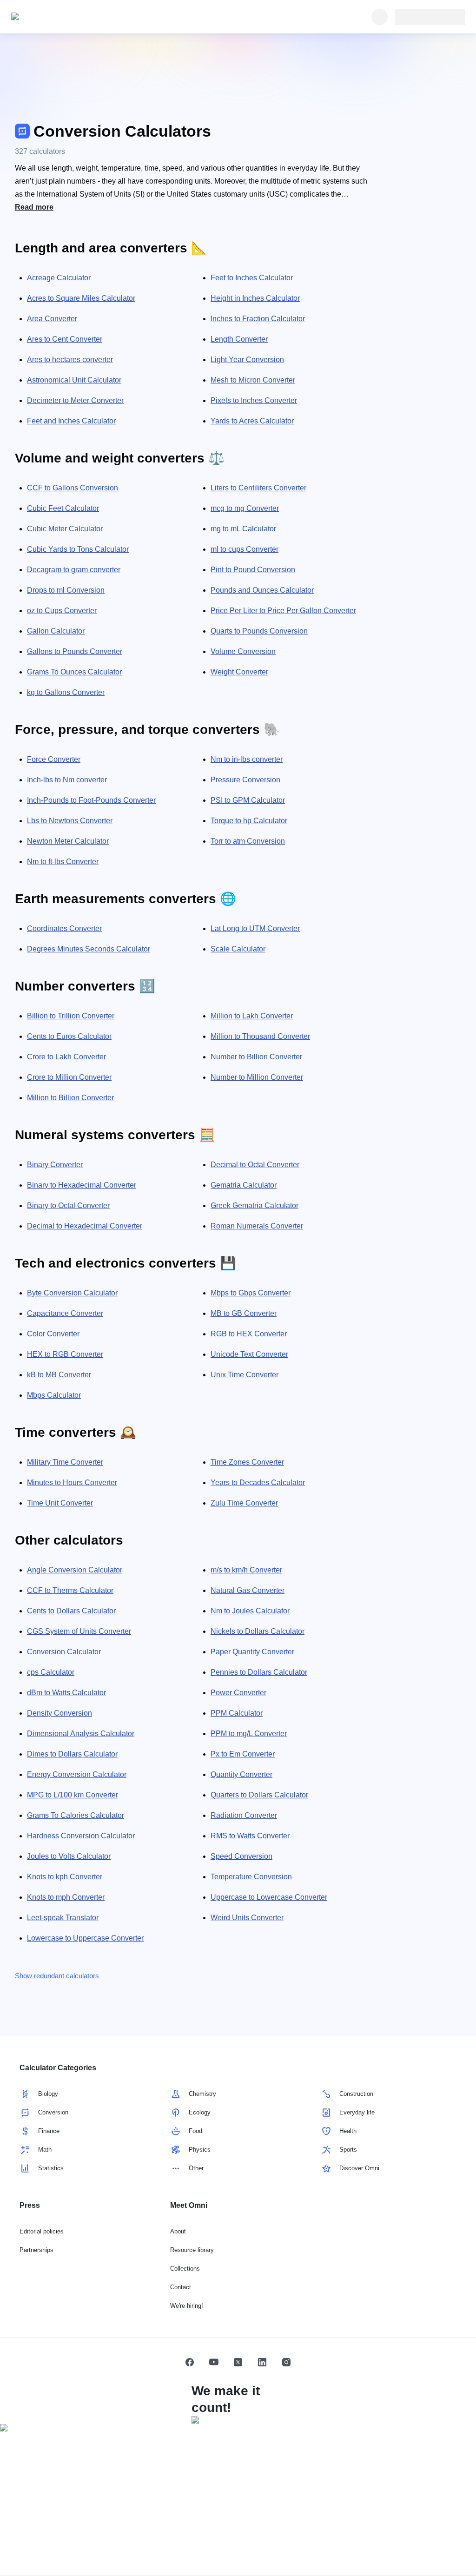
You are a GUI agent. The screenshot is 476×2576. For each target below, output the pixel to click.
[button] (190, 2362)
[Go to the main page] (54, 17)
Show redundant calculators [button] (57, 1976)
